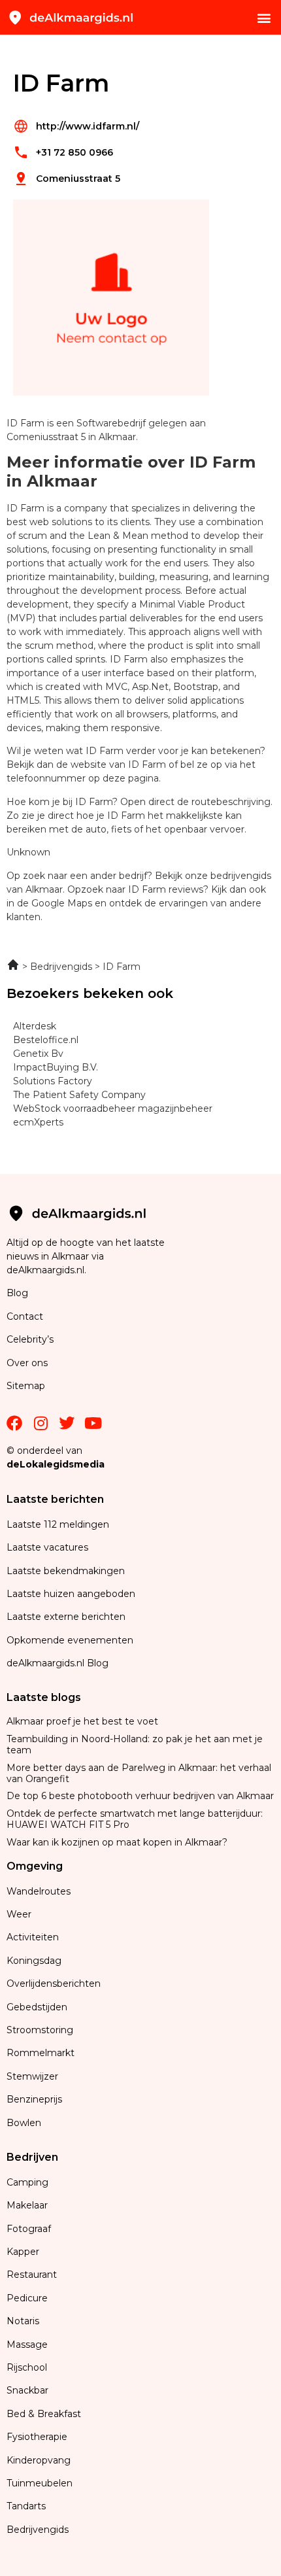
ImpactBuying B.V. (56, 1067)
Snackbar (27, 2390)
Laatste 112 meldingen (58, 1524)
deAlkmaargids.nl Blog (58, 1663)
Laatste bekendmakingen (66, 1571)
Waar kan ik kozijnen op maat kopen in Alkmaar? (117, 1842)
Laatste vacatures (47, 1547)
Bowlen (24, 2123)
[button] (264, 17)
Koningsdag (34, 1961)
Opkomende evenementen (70, 1640)
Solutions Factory (53, 1081)
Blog (17, 1293)
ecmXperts (38, 1122)
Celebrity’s (30, 1339)
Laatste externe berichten (66, 1617)
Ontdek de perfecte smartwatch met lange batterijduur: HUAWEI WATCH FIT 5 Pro (135, 1819)
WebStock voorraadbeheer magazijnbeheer (113, 1108)
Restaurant (32, 2275)
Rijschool (27, 2367)
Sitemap (27, 1386)
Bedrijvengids (38, 2530)
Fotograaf (30, 2229)
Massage (27, 2344)
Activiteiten (33, 1937)
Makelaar (27, 2205)
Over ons (27, 1363)
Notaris (23, 2321)
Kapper (24, 2252)
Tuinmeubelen (40, 2483)
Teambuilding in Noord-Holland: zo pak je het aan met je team (135, 1744)
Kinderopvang (39, 2460)
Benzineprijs (34, 2099)
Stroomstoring (40, 2030)
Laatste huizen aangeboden (71, 1594)
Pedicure (27, 2298)
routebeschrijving (231, 802)
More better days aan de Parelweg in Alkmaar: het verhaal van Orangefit (139, 1773)
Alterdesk (35, 1026)
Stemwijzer (32, 2076)
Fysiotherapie (37, 2437)
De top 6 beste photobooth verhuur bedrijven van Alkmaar (140, 1796)
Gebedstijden (37, 2007)
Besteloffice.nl (46, 1040)
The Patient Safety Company (79, 1095)
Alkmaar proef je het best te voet (82, 1721)
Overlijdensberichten (55, 1984)
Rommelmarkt (42, 2053)
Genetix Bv (38, 1054)
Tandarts (26, 2506)
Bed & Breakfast (44, 2414)
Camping (29, 2182)
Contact (25, 1316)
